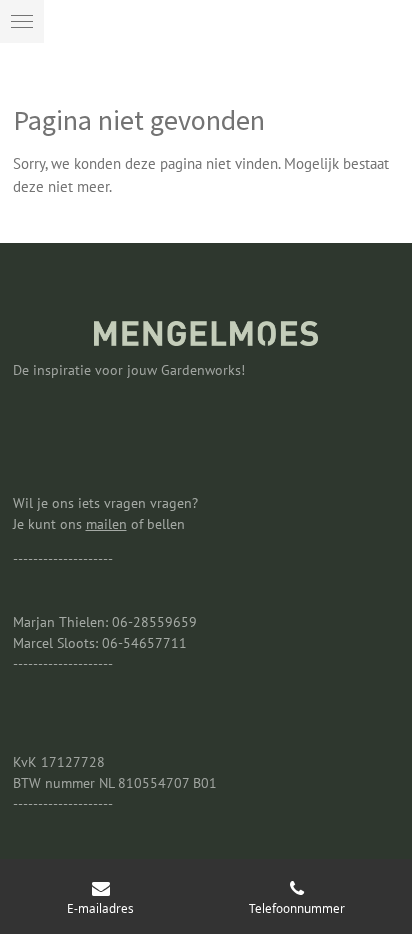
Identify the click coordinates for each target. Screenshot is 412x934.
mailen (106, 524)
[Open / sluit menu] (22, 21)
